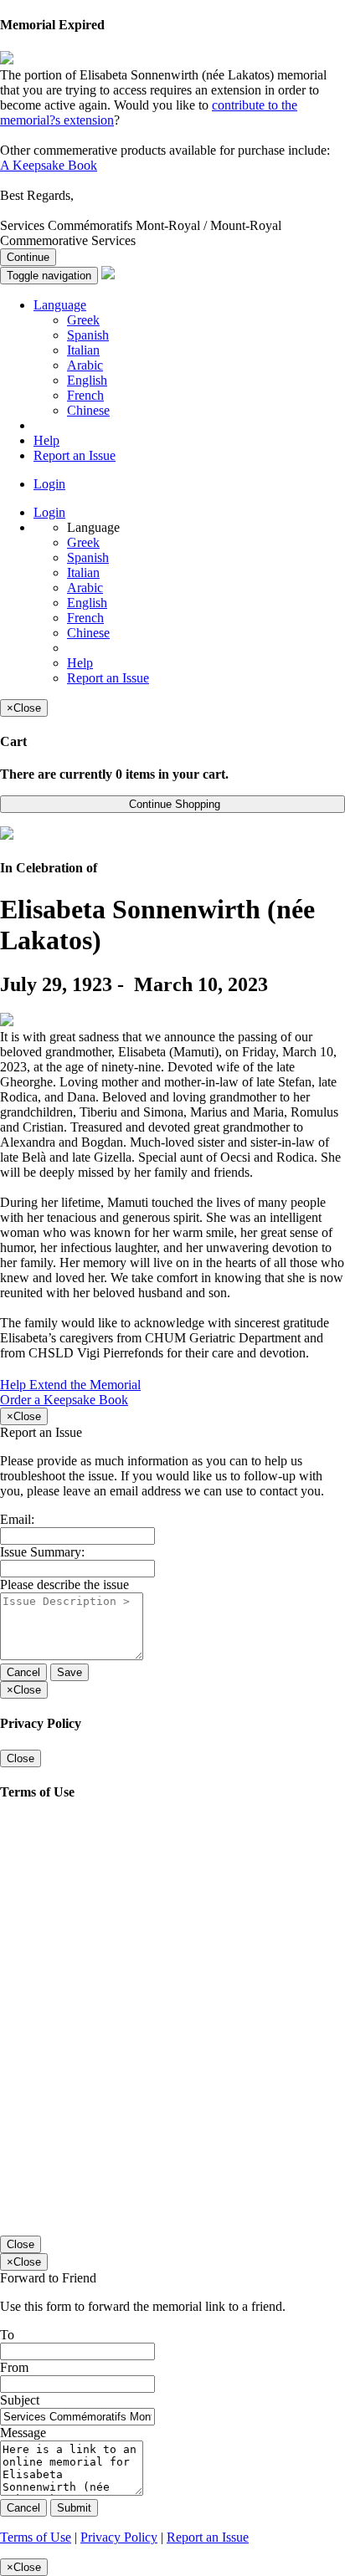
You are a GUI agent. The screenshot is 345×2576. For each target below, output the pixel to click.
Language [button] (60, 305)
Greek (83, 320)
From (14, 2367)
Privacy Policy (119, 2537)
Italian (83, 350)
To (7, 2335)
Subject (20, 2400)
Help (46, 440)
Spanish (88, 335)
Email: (17, 1519)
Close (21, 1758)
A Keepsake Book (49, 165)
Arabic (85, 365)
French (85, 395)
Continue (28, 257)
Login (49, 484)
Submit (74, 2508)
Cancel (23, 1672)
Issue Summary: (42, 1552)
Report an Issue (75, 455)
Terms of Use (36, 2537)
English (87, 380)
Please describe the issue (64, 1584)
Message (23, 2433)
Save (70, 1672)
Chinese (88, 410)
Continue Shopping (173, 804)
